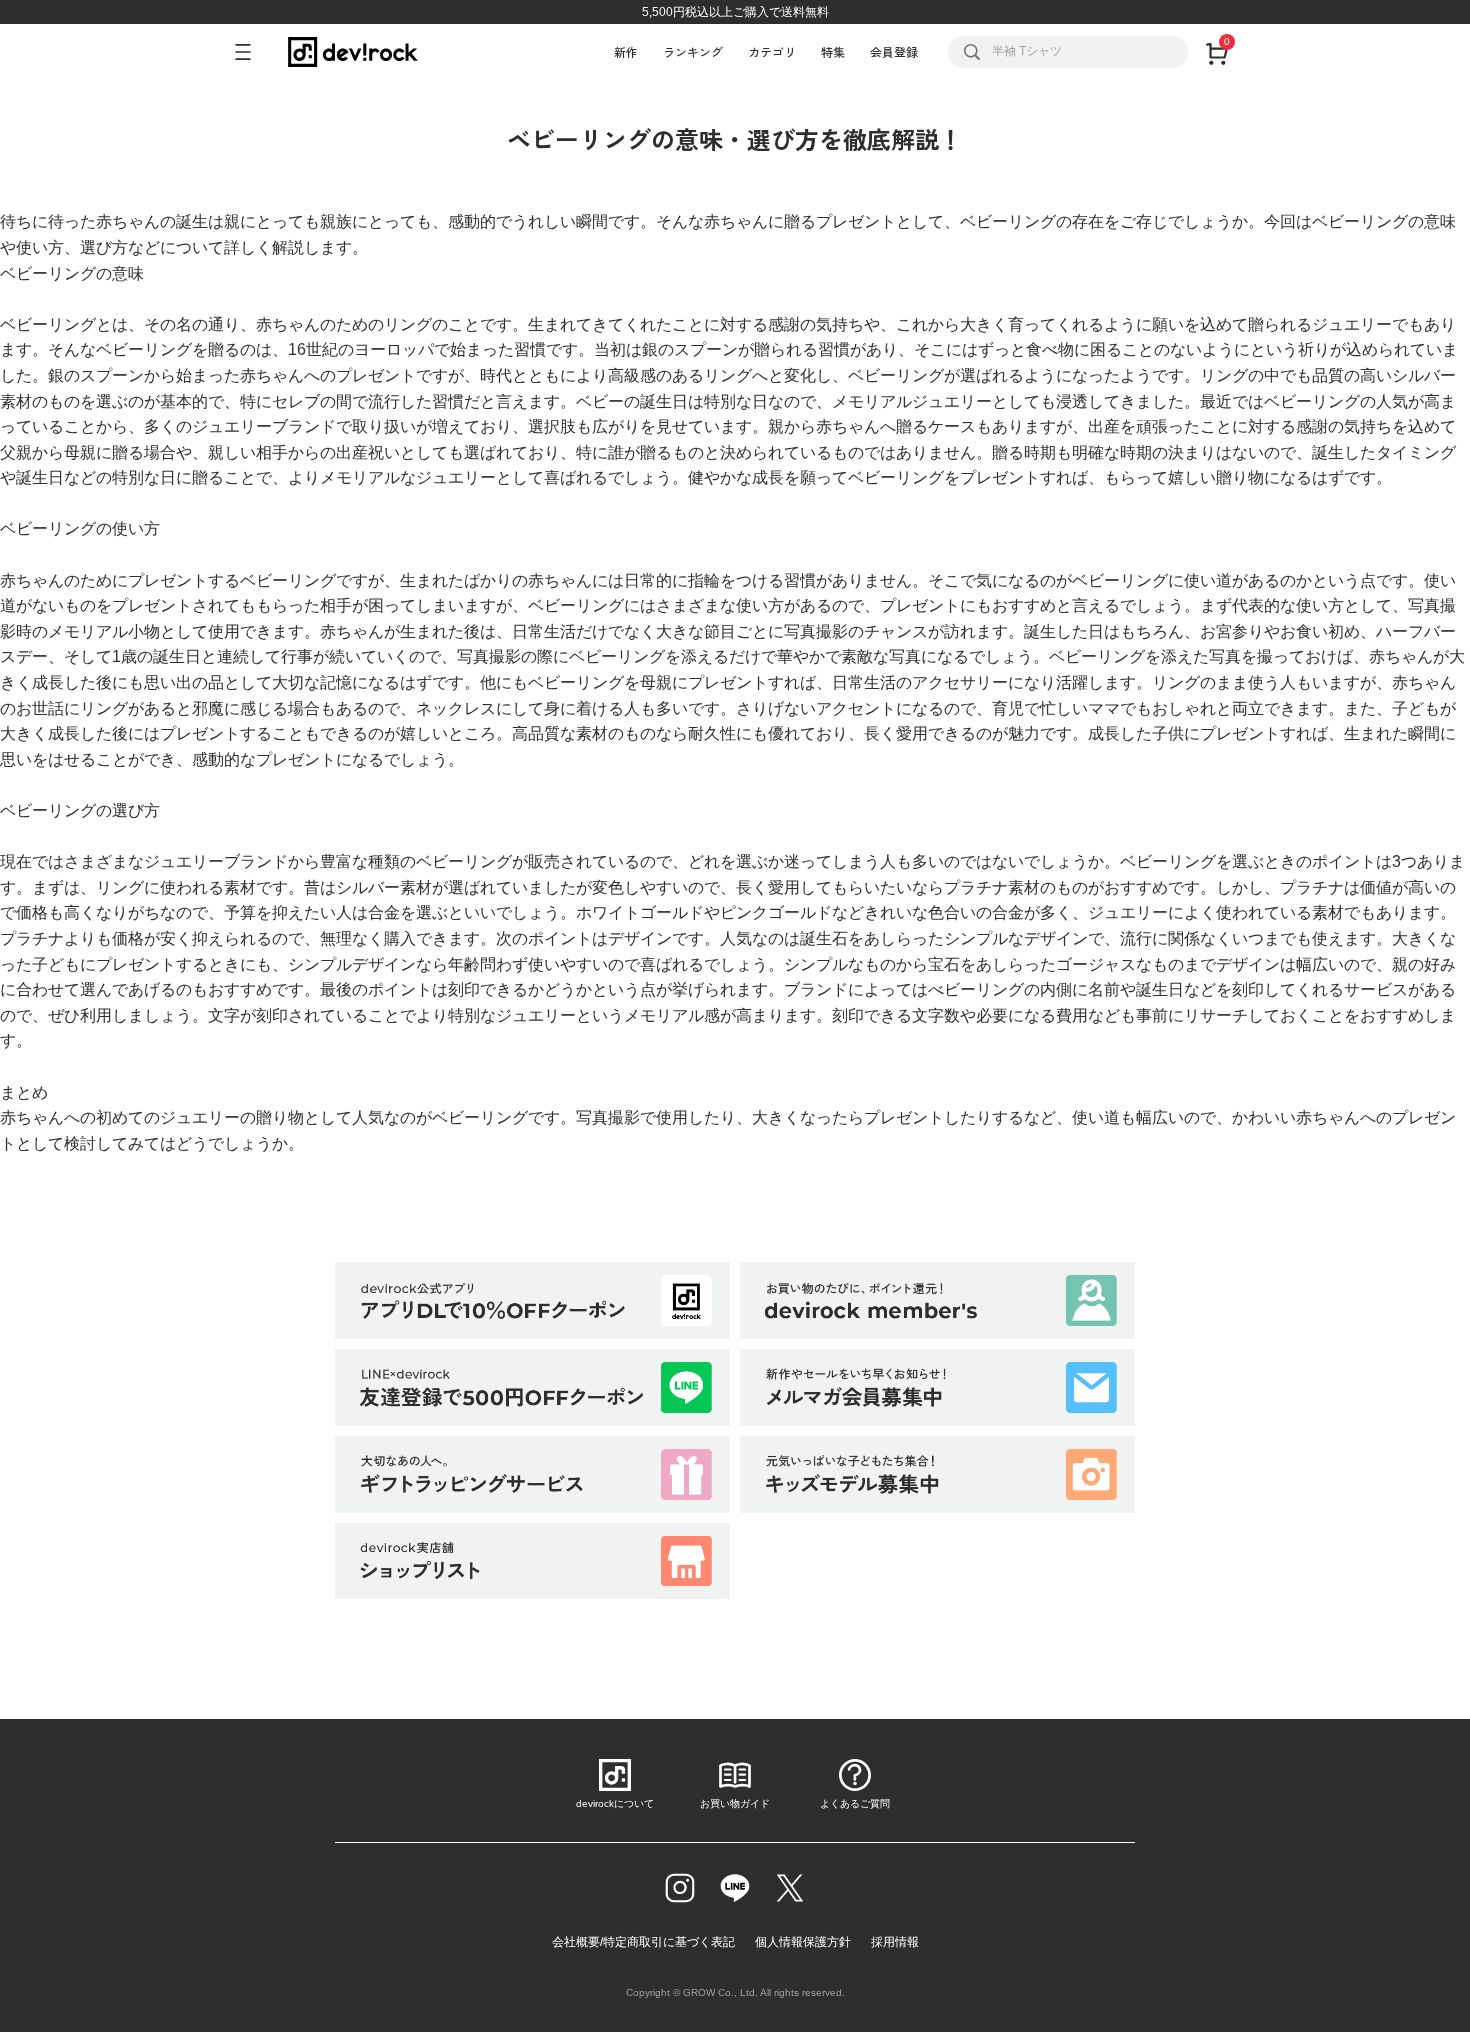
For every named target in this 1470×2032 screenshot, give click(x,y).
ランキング (693, 51)
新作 (626, 51)
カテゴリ (772, 51)
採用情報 (895, 1942)
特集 (833, 51)
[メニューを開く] (251, 52)
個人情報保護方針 (803, 1942)
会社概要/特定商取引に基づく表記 (643, 1942)
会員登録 (894, 51)
